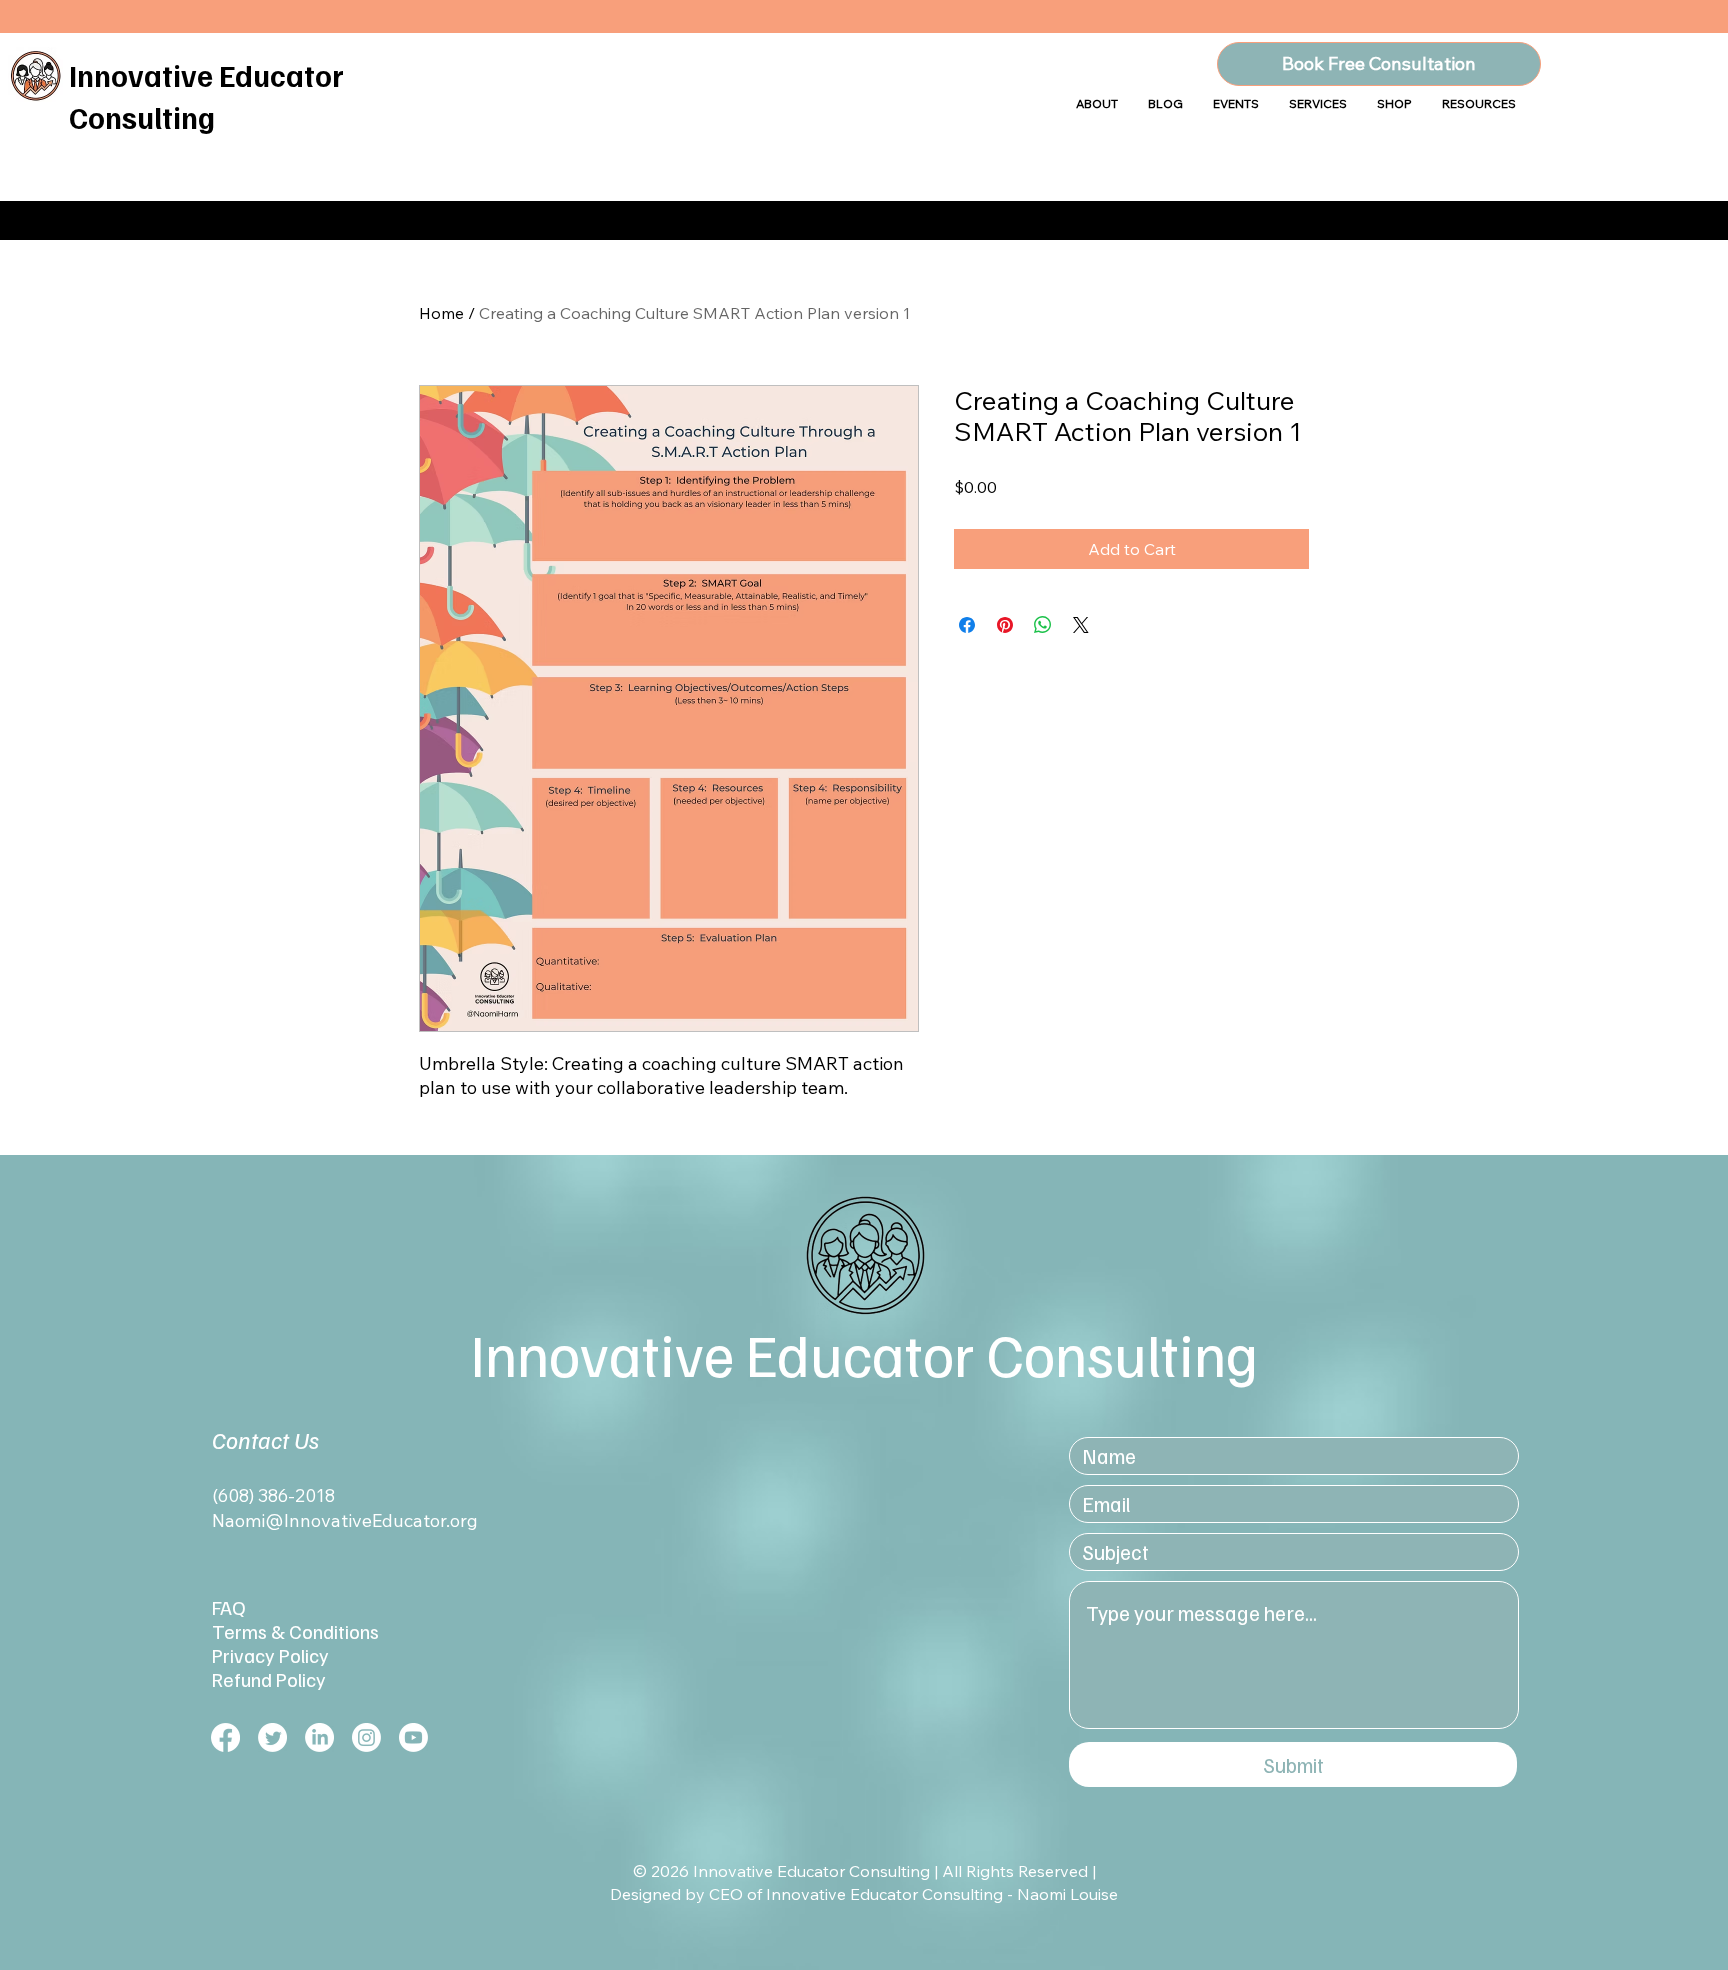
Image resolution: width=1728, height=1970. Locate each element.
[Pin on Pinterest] (1005, 625)
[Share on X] (1081, 625)
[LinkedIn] (319, 1737)
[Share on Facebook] (967, 625)
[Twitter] (272, 1737)
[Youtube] (413, 1737)
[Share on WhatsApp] (1043, 625)
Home (441, 313)
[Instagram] (366, 1737)
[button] (1394, 103)
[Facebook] (225, 1737)
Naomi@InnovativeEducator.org (345, 1520)
